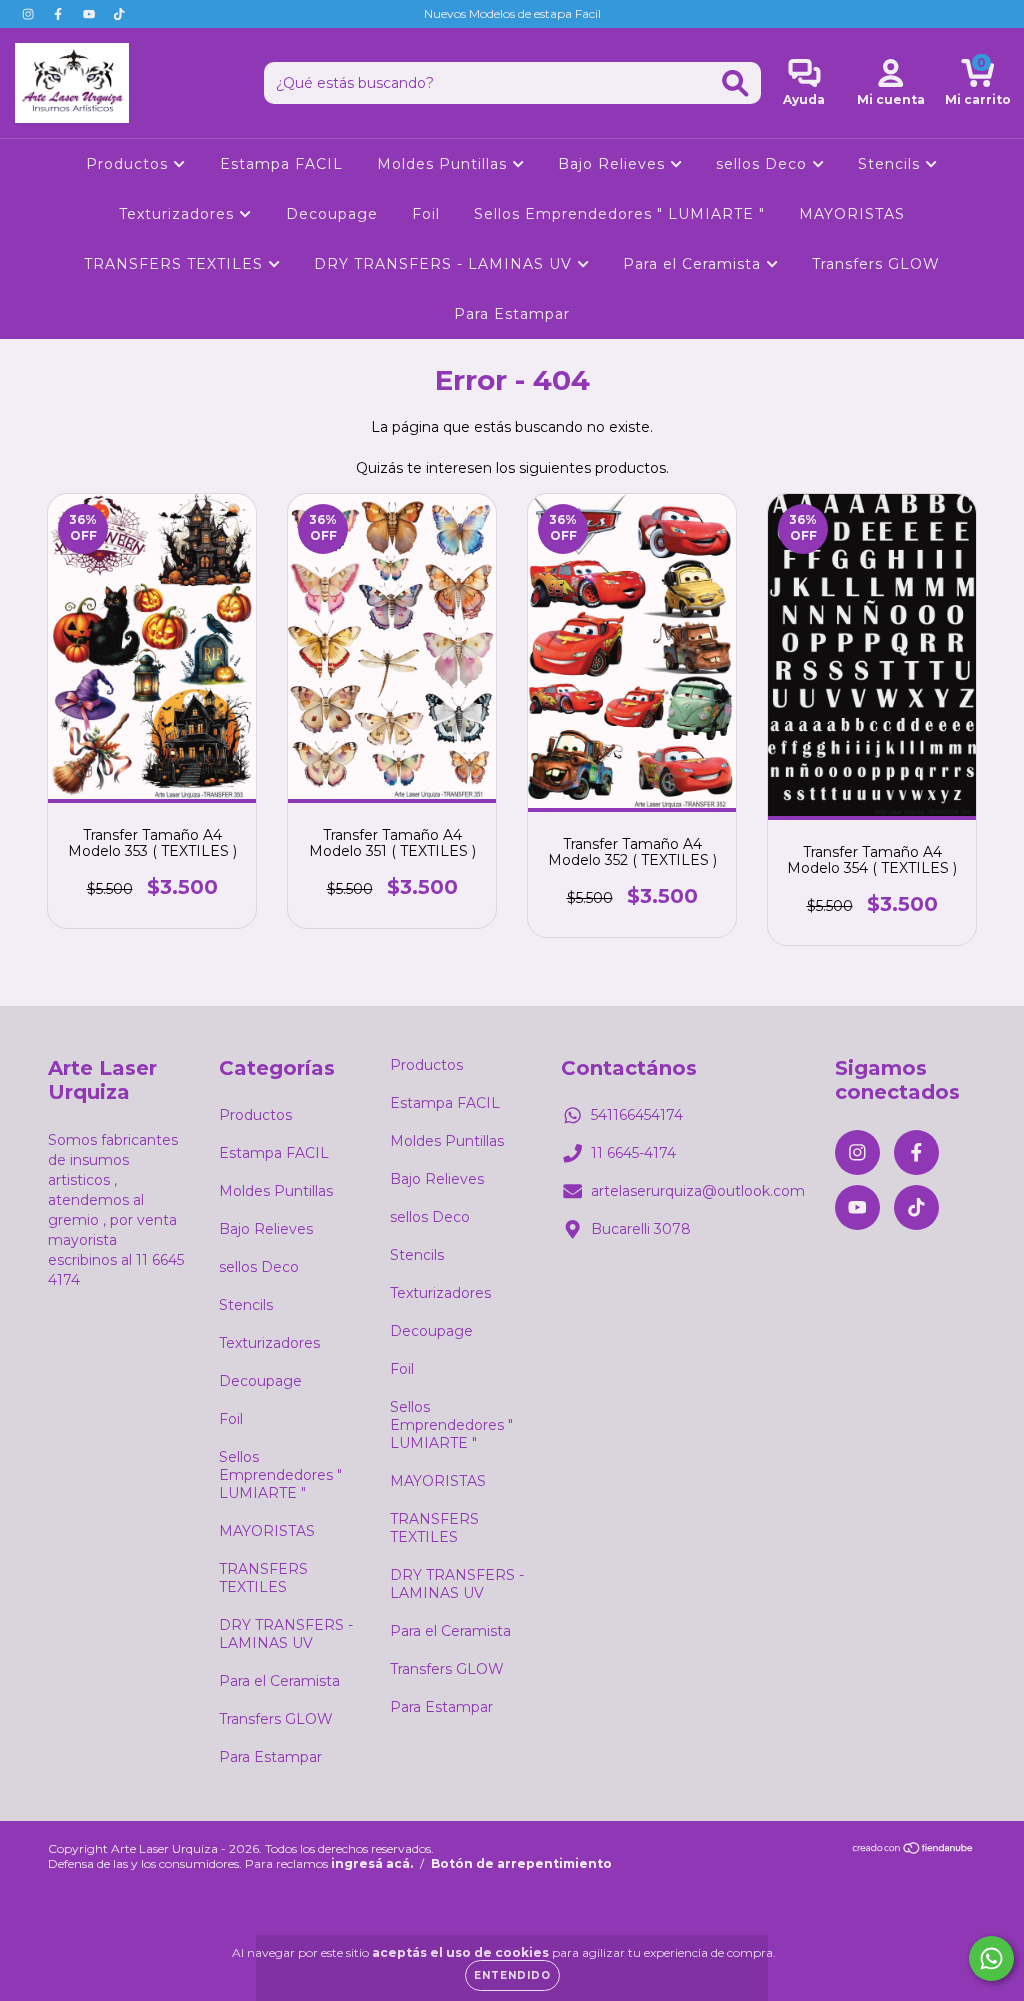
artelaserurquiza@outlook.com (698, 1191)
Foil (426, 214)
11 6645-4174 (633, 1153)
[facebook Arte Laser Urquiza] (60, 14)
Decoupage (332, 214)
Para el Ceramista (694, 264)
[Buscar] (735, 83)
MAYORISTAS (852, 214)
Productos (129, 164)
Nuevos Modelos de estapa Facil (512, 13)
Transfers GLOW (876, 264)
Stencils (891, 164)
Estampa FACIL (281, 164)
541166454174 (637, 1115)
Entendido (512, 1975)
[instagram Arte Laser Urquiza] (30, 14)
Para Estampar (512, 314)
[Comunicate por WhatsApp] (991, 1958)
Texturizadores (179, 214)
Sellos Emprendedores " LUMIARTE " (619, 214)
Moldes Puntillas (444, 164)
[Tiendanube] (913, 1850)
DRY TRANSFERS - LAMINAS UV (445, 264)
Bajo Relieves (614, 164)
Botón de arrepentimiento (521, 1863)
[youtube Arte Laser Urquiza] (91, 14)
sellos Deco (764, 164)
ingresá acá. (372, 1863)
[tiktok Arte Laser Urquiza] (119, 14)
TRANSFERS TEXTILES (176, 264)
